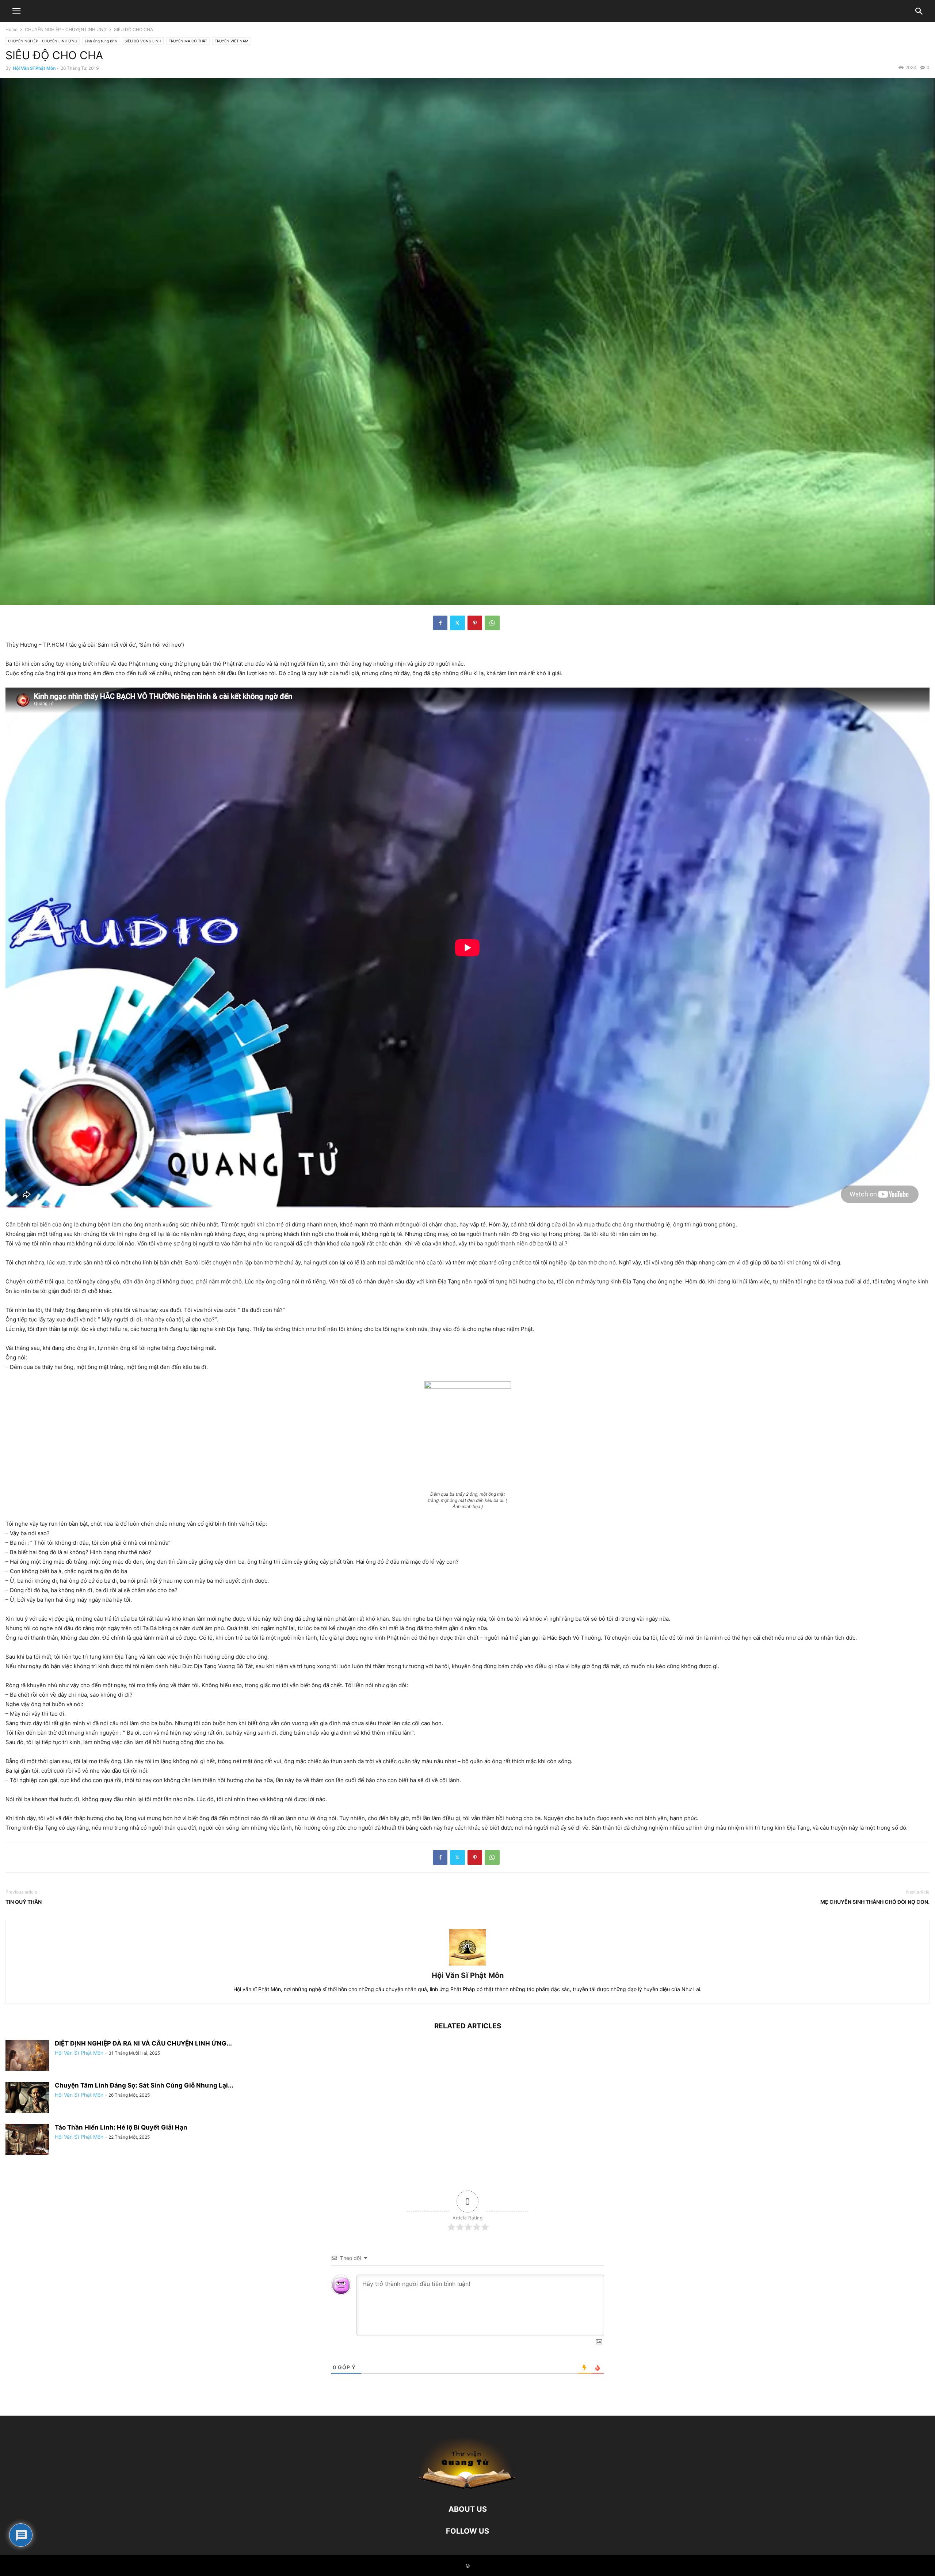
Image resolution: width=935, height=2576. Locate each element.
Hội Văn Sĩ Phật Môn (34, 68)
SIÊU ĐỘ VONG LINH (143, 41)
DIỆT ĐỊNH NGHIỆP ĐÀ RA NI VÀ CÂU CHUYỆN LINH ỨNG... (143, 2043)
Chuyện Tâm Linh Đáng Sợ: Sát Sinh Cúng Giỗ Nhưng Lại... (144, 2085)
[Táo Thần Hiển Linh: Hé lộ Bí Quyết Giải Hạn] (27, 2140)
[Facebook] (440, 623)
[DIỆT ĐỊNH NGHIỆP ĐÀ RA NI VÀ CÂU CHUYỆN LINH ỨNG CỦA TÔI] (27, 2056)
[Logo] (467, 2487)
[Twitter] (457, 623)
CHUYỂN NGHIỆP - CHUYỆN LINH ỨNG (66, 29)
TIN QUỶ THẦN (24, 1902)
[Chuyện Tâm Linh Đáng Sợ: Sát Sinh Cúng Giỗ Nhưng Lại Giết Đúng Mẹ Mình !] (27, 2098)
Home (12, 29)
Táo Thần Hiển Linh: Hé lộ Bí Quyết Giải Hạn (121, 2127)
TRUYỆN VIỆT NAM (232, 41)
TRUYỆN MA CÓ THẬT (188, 41)
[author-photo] (467, 1965)
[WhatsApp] (492, 623)
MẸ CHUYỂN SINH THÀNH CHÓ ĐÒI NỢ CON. (875, 1902)
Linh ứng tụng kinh (101, 41)
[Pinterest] (475, 623)
